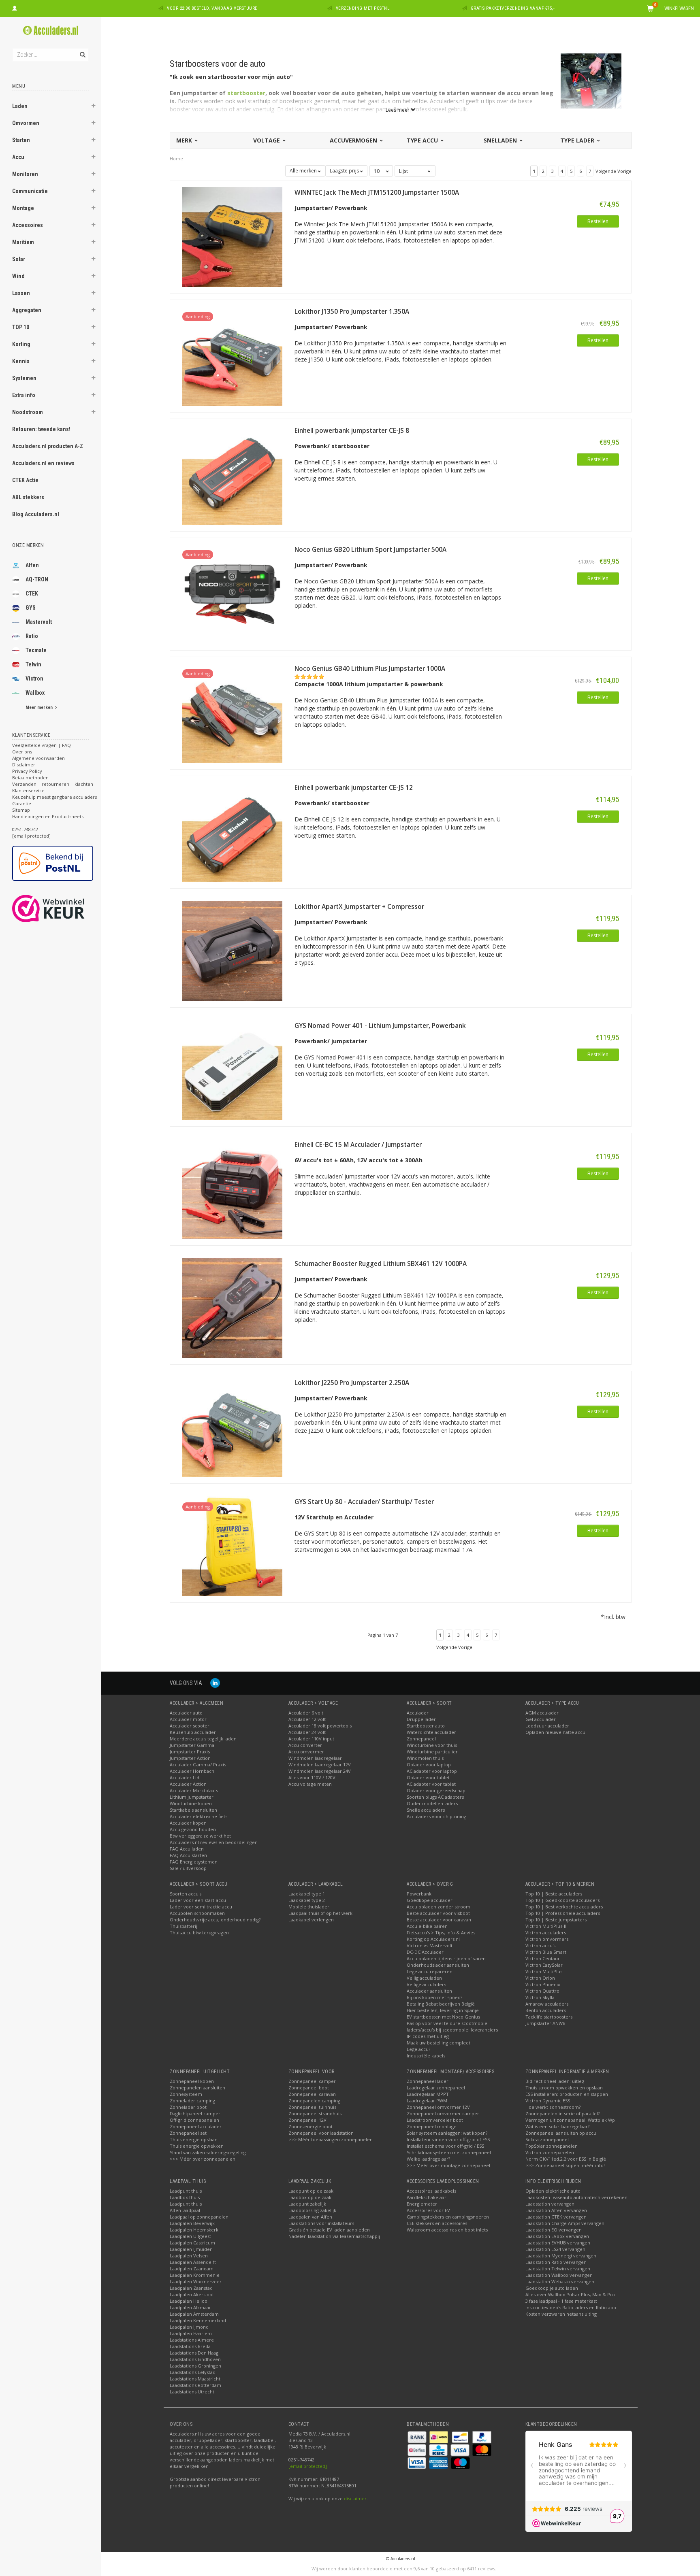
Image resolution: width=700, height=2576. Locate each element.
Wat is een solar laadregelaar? (557, 2126)
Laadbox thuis (185, 2197)
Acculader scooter (190, 1726)
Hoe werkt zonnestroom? (553, 2107)
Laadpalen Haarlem (191, 2333)
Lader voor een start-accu (198, 1900)
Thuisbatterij (184, 1926)
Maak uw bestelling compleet (439, 2043)
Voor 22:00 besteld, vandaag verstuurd (212, 8)
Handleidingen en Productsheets (48, 816)
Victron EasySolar (544, 1965)
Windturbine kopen (191, 1803)
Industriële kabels (426, 2056)
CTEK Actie (25, 480)
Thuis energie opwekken (197, 2146)
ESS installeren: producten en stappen (567, 2094)
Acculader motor (188, 1719)
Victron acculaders (546, 1933)
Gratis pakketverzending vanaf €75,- (513, 8)
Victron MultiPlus (544, 1971)
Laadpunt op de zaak (311, 2191)
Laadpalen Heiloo (189, 2301)
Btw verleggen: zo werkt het (200, 1836)
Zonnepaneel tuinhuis (312, 2107)
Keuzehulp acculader (193, 1732)
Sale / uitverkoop (188, 1868)
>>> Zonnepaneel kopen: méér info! (565, 2165)
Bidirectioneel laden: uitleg (555, 2081)
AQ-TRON (37, 579)
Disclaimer (24, 765)
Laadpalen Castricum (192, 2243)
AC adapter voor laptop (432, 1771)
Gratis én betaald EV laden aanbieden (329, 2230)
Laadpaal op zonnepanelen (199, 2217)
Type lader (578, 140)
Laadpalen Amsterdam (194, 2314)
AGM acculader (542, 1713)
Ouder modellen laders (432, 1803)
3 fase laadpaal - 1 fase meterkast (561, 2301)
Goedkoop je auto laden (552, 2288)
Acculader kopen (188, 1823)
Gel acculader (541, 1719)
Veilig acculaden (424, 1978)
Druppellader (421, 1719)
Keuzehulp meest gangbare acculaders (54, 797)
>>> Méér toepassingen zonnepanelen (331, 2139)
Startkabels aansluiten (193, 1810)
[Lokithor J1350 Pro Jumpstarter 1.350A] (232, 355)
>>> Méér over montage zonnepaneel (448, 2165)
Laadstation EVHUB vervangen (558, 2243)
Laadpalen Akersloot (192, 2294)
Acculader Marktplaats (194, 1790)
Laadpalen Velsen (189, 2256)
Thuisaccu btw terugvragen (199, 1933)
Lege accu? (418, 2049)
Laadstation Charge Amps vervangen (565, 2223)
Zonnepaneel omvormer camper (443, 2113)
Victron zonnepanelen (550, 2152)
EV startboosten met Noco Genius (443, 2017)
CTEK (32, 593)
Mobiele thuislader (309, 1907)
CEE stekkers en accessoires (437, 2223)
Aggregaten (27, 310)
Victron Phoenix (543, 1984)
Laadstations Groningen (195, 2366)
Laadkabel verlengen (311, 1920)
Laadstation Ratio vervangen (556, 2262)
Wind (18, 276)
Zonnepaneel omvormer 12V (438, 2107)
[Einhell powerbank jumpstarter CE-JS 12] (232, 831)
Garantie (22, 803)
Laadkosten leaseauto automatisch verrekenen (576, 2197)
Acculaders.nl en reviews (43, 463)
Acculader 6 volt (306, 1713)
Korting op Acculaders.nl (433, 1939)
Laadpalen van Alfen (310, 2217)
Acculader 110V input (311, 1739)
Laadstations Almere (192, 2340)
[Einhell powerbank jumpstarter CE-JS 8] (232, 474)
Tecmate (36, 650)
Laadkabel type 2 (307, 1900)
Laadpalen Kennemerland (198, 2320)
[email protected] (308, 2466)
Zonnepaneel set (188, 2133)
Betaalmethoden (30, 777)
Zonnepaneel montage (432, 2126)
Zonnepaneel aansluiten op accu (561, 2133)
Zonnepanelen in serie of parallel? (562, 2113)
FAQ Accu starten (188, 1855)
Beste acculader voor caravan (439, 1920)
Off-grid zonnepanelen (194, 2120)
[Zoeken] (82, 50)
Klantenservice (28, 790)
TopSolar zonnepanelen (552, 2146)
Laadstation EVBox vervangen (557, 2236)
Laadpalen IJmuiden (191, 2249)
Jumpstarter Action (190, 1758)
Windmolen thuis (425, 1758)
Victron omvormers (547, 1939)
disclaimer (355, 2498)
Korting (21, 344)
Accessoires (28, 225)
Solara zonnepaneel (547, 2139)
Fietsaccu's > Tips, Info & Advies (441, 1933)
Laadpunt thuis (186, 2191)
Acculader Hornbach (192, 1771)
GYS (31, 608)
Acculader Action (188, 1784)
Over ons (22, 752)
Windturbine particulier (432, 1752)
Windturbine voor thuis (432, 1745)
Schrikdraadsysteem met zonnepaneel (449, 2152)
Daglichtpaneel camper (195, 2113)
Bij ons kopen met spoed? (434, 1997)
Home (176, 158)
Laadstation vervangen (550, 2204)
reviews (487, 2569)
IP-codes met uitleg (428, 2036)
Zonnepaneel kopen (192, 2081)
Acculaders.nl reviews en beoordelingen (214, 1842)
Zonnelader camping (192, 2101)
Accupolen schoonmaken (197, 1913)
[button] (94, 107)
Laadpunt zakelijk (307, 2204)
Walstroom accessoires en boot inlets (447, 2230)
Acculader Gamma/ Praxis (198, 1764)
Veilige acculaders (426, 1984)
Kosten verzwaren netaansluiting (561, 2314)
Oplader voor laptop (429, 1764)
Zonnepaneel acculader (196, 2126)
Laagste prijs (345, 171)
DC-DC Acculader (425, 1952)
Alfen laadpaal (185, 2210)
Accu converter (305, 1745)
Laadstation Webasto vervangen (560, 2281)
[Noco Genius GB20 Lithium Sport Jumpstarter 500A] (232, 593)
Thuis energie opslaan (194, 2139)
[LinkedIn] (215, 1683)
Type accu (423, 140)
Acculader (418, 1713)
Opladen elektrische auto (553, 2191)
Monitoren (25, 174)
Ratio (32, 636)
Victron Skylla (540, 1997)
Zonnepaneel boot (309, 2088)
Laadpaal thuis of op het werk (320, 1913)
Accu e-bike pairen (427, 1926)
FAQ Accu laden (187, 1849)
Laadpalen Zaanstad (191, 2288)
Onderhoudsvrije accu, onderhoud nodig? (215, 1920)
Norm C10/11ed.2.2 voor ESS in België (566, 2159)
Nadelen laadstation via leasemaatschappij (334, 2236)
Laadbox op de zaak (310, 2197)
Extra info (24, 395)
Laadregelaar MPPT (428, 2094)
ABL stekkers (28, 497)
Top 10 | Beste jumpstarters (556, 1920)
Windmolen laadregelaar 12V (320, 1764)
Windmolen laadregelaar (315, 1758)
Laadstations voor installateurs (321, 2223)
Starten (21, 140)
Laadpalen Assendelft (193, 2262)
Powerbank (419, 1894)
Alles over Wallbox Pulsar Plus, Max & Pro (570, 2294)
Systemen (24, 378)
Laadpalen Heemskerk (194, 2230)
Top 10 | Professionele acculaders (563, 1913)
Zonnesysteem (186, 2094)
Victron (34, 679)
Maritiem (23, 242)
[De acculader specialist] (51, 30)
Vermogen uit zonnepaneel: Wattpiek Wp (570, 2120)
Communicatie (30, 191)
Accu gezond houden (193, 1829)
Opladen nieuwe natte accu (555, 1732)
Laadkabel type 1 (307, 1894)
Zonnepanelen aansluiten (197, 2088)
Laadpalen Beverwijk (192, 2223)
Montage (23, 208)
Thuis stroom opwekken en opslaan (564, 2088)
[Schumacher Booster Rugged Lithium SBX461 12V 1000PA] (232, 1307)
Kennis (21, 361)
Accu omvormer (306, 1752)
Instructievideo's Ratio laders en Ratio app (571, 2307)
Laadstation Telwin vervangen (558, 2269)
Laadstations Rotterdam (195, 2385)
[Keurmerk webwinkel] (63, 908)
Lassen (21, 293)
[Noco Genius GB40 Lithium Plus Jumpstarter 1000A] (232, 712)
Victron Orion (540, 1978)
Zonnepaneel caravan (312, 2094)
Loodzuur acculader (547, 1726)
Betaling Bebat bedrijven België (441, 2004)
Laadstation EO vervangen (554, 2230)
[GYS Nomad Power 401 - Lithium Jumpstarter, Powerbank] (232, 1069)
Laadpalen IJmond (189, 2327)
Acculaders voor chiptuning (436, 1816)
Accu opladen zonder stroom (439, 1907)
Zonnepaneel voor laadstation (321, 2133)
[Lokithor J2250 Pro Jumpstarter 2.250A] (232, 1426)
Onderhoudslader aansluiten (438, 1965)
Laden (20, 106)
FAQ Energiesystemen (194, 1862)
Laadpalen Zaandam (192, 2269)
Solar (19, 259)
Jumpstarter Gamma (192, 1745)
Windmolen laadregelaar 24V (320, 1771)
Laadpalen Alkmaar (190, 2307)
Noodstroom (28, 412)
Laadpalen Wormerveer (196, 2281)
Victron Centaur (543, 1958)
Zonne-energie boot (311, 2126)
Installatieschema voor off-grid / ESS (445, 2146)
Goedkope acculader (430, 1900)
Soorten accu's (186, 1894)
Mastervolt (39, 622)
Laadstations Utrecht (192, 2392)
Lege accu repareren (430, 1971)
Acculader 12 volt (307, 1719)
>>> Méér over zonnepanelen (203, 2159)
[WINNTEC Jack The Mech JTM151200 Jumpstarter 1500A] (232, 236)
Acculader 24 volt (307, 1732)
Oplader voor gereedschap (436, 1790)
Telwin (33, 664)
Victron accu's (540, 1945)
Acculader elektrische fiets (198, 1816)
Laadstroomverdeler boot (435, 2120)
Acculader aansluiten (429, 1991)
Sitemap (21, 810)
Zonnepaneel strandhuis (315, 2113)
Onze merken (28, 545)
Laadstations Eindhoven (195, 2359)
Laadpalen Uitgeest (190, 2236)
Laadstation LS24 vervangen (555, 2249)
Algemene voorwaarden (38, 758)
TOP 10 (21, 327)
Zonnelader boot (188, 2107)
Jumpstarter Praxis (190, 1752)
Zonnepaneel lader (428, 2081)
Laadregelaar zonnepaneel (436, 2088)
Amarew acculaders (547, 2004)
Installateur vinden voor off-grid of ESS (448, 2139)
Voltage (267, 140)
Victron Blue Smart (546, 1952)
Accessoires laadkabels (431, 2191)
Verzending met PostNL (363, 8)
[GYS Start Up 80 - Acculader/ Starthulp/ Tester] (232, 1545)
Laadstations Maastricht (195, 2379)
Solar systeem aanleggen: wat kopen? (447, 2133)
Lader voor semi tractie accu (201, 1907)
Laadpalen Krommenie (195, 2275)
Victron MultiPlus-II (546, 1926)
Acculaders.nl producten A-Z (48, 446)
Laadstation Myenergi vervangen (561, 2256)
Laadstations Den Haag (194, 2353)
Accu (18, 157)
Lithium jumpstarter (192, 1797)
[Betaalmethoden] (418, 2436)
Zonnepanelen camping (314, 2101)
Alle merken (304, 171)
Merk (185, 140)
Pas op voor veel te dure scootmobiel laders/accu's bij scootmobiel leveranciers (452, 2026)
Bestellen (598, 221)
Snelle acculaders (426, 1810)
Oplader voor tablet (428, 1777)
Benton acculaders (546, 2010)
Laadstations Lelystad (193, 2372)
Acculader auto (186, 1713)
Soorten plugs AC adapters (435, 1797)
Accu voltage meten (310, 1784)
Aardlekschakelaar (427, 2197)
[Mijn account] (15, 7)
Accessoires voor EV (428, 2210)
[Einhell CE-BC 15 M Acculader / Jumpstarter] (232, 1188)
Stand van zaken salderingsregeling (208, 2152)
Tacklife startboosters (549, 2017)
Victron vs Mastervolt (430, 1945)
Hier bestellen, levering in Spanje (443, 2010)
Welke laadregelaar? (428, 2159)
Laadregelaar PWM (427, 2101)
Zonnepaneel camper (312, 2081)
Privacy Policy (27, 771)
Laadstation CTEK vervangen (556, 2217)
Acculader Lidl (185, 1777)
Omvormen (26, 123)
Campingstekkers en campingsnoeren (448, 2217)
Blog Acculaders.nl (36, 514)
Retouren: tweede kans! (41, 429)
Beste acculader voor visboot (438, 1913)
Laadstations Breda (190, 2346)
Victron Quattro (542, 1991)
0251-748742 (25, 829)
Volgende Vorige (614, 171)
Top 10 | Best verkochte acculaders (564, 1907)
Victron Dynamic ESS (548, 2101)
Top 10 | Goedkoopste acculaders (562, 1900)
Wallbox (35, 693)
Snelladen (501, 140)
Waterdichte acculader (431, 1732)
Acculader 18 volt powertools (320, 1726)
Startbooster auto (426, 1726)
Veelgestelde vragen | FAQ (42, 745)
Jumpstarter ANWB (545, 2023)
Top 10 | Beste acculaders (554, 1894)
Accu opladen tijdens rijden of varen (446, 1958)
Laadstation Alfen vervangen (556, 2210)
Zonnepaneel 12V (307, 2120)
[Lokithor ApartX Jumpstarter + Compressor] (232, 950)
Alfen (32, 565)
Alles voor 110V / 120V (312, 1777)
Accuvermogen (354, 140)
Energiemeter (422, 2204)
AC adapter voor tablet (431, 1784)
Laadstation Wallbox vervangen (559, 2275)
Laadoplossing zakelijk (312, 2210)
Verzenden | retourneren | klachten (53, 784)
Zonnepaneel (421, 1739)
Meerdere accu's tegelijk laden (203, 1739)
